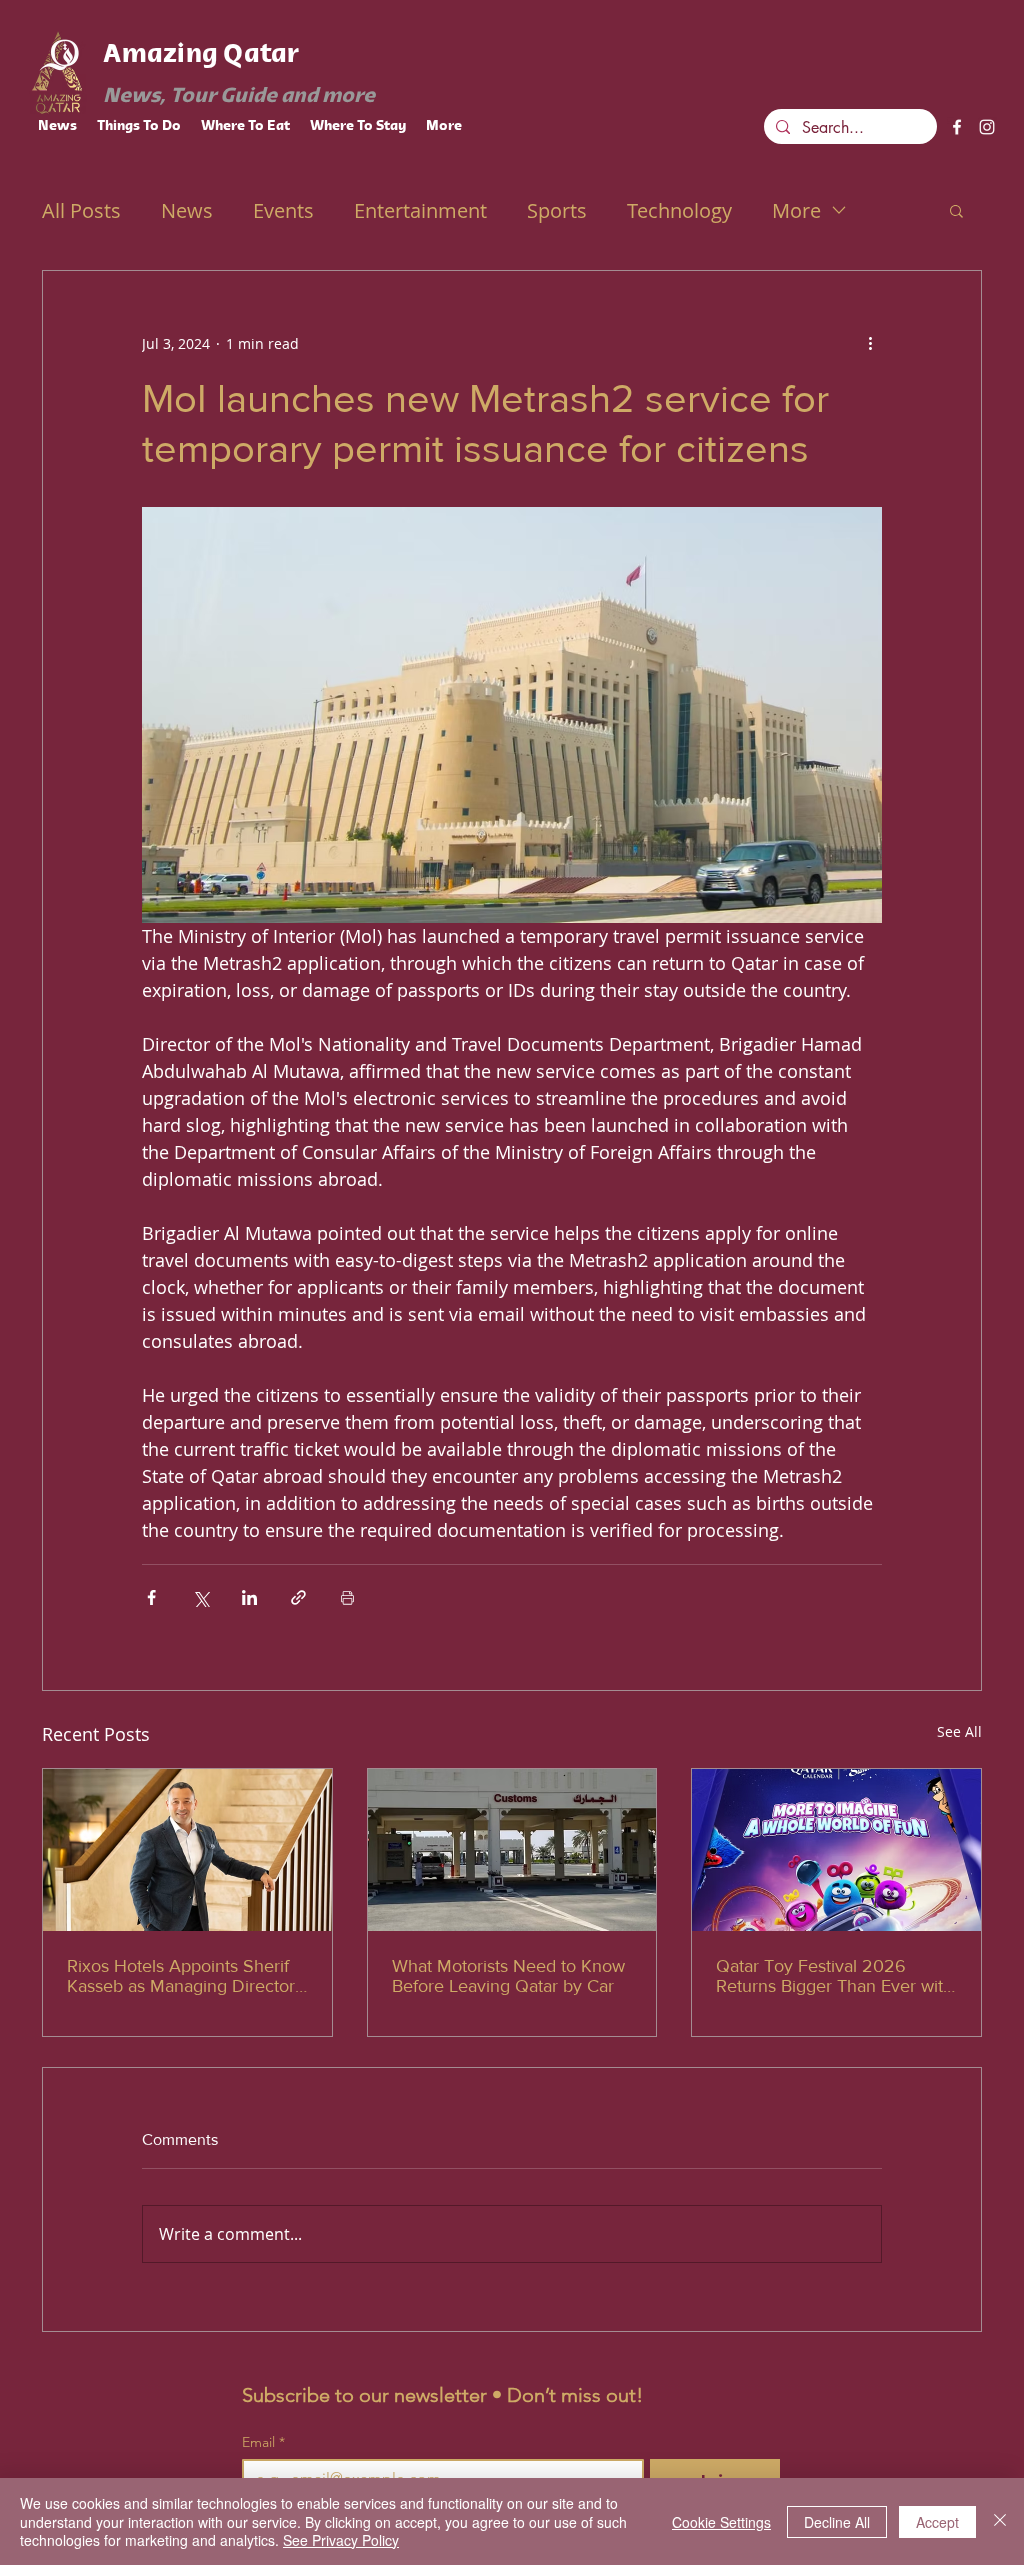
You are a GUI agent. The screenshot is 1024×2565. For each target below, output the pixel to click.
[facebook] (957, 127)
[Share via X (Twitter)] (200, 1597)
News (187, 210)
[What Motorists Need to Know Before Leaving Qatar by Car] (512, 1850)
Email (263, 2442)
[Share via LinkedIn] (249, 1597)
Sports (557, 210)
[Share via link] (298, 1597)
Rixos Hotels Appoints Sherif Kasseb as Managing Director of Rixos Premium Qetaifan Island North (181, 1976)
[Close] (1000, 2521)
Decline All (837, 2522)
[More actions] (870, 343)
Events (283, 210)
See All (959, 1731)
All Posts (81, 210)
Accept (937, 2522)
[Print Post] (347, 1597)
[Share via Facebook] (151, 1597)
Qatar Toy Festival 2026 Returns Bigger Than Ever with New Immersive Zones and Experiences (834, 1976)
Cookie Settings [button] (721, 2522)
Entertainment (420, 210)
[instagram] (987, 127)
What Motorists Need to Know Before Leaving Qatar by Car (508, 1976)
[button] (956, 210)
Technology (679, 210)
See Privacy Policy (341, 2540)
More (796, 210)
